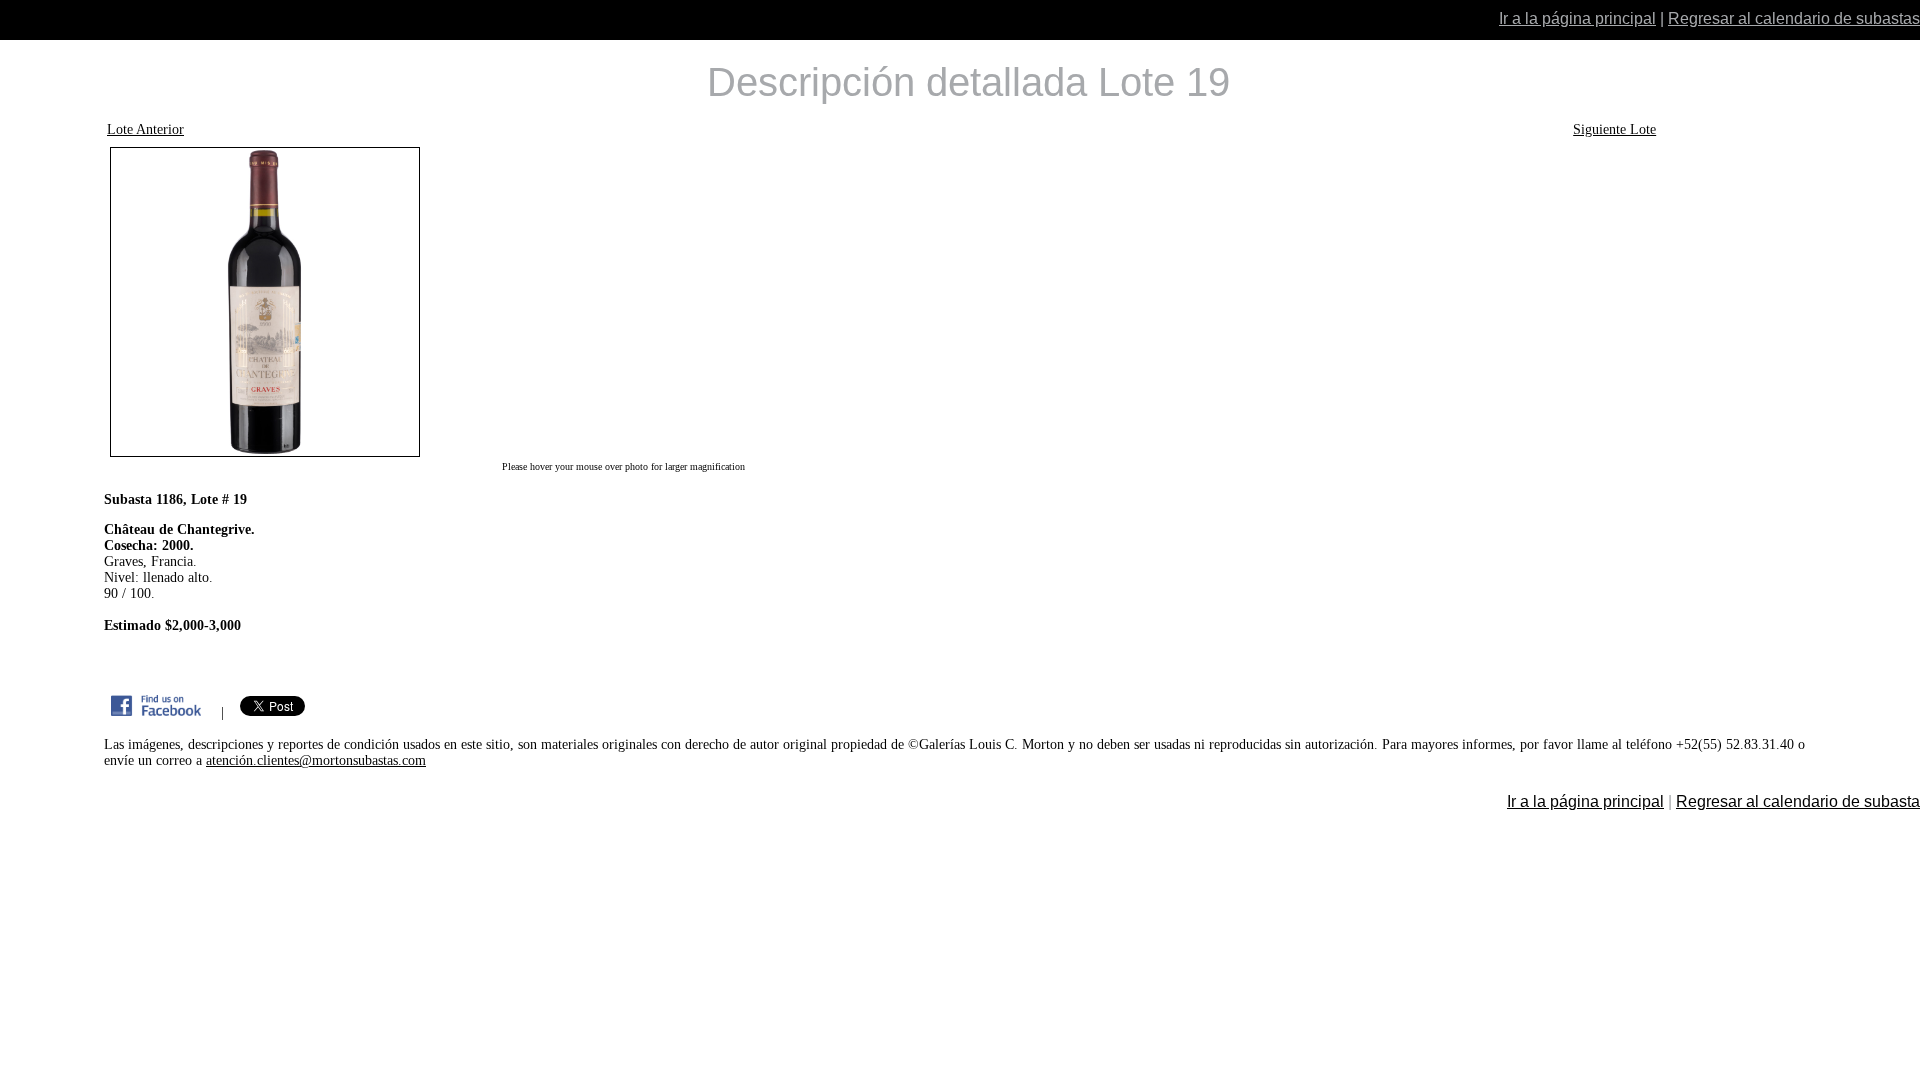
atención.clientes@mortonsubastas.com (316, 760)
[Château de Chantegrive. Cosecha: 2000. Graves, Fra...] (623, 302)
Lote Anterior (145, 129)
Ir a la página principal (1577, 18)
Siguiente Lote (1614, 129)
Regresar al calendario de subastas (1794, 18)
